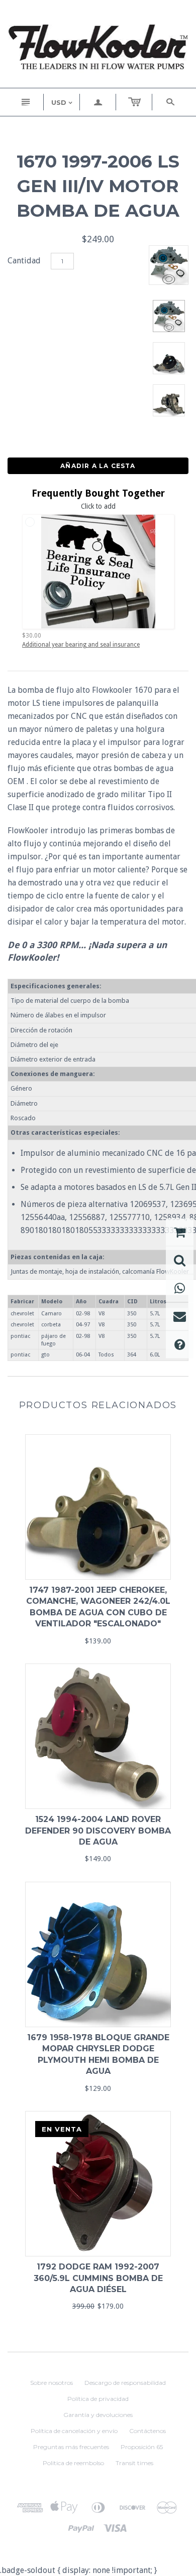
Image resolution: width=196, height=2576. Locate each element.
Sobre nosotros (52, 2383)
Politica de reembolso (73, 2463)
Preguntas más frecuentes (71, 2447)
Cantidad (24, 261)
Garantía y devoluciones (98, 2415)
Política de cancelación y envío (74, 2431)
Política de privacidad (98, 2399)
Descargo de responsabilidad (125, 2383)
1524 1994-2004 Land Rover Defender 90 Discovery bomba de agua (98, 1831)
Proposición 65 (142, 2447)
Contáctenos (148, 2431)
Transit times (134, 2463)
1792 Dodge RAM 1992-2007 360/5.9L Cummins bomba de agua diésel (98, 2278)
